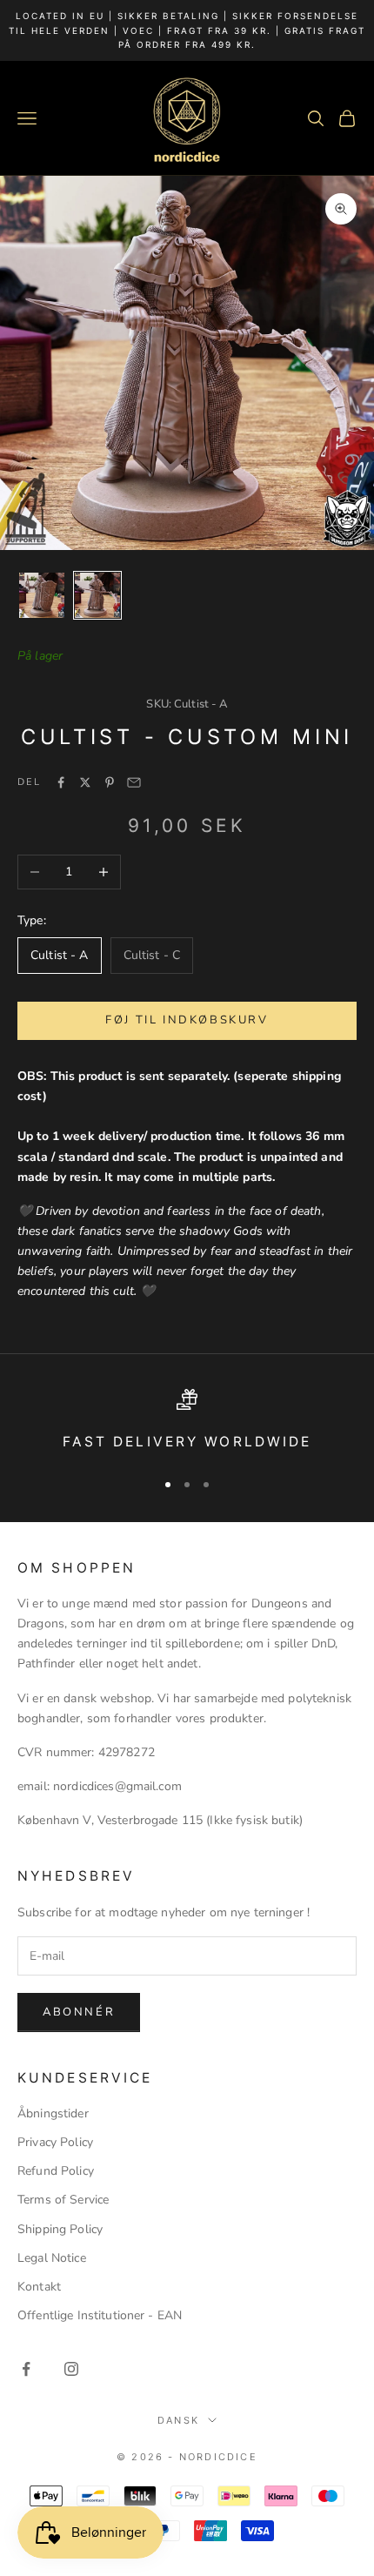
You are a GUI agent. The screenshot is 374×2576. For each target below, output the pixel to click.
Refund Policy (56, 2171)
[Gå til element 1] (42, 595)
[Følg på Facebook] (26, 2369)
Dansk (178, 2420)
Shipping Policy (60, 2229)
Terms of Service (63, 2200)
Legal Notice (52, 2258)
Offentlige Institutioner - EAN (100, 2315)
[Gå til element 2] (97, 595)
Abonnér (79, 2012)
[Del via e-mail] (134, 782)
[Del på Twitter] (85, 782)
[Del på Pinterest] (110, 782)
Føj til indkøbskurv (187, 1020)
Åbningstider (53, 2113)
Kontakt (39, 2287)
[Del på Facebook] (61, 782)
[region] (187, 1422)
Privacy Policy (55, 2142)
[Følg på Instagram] (71, 2369)
